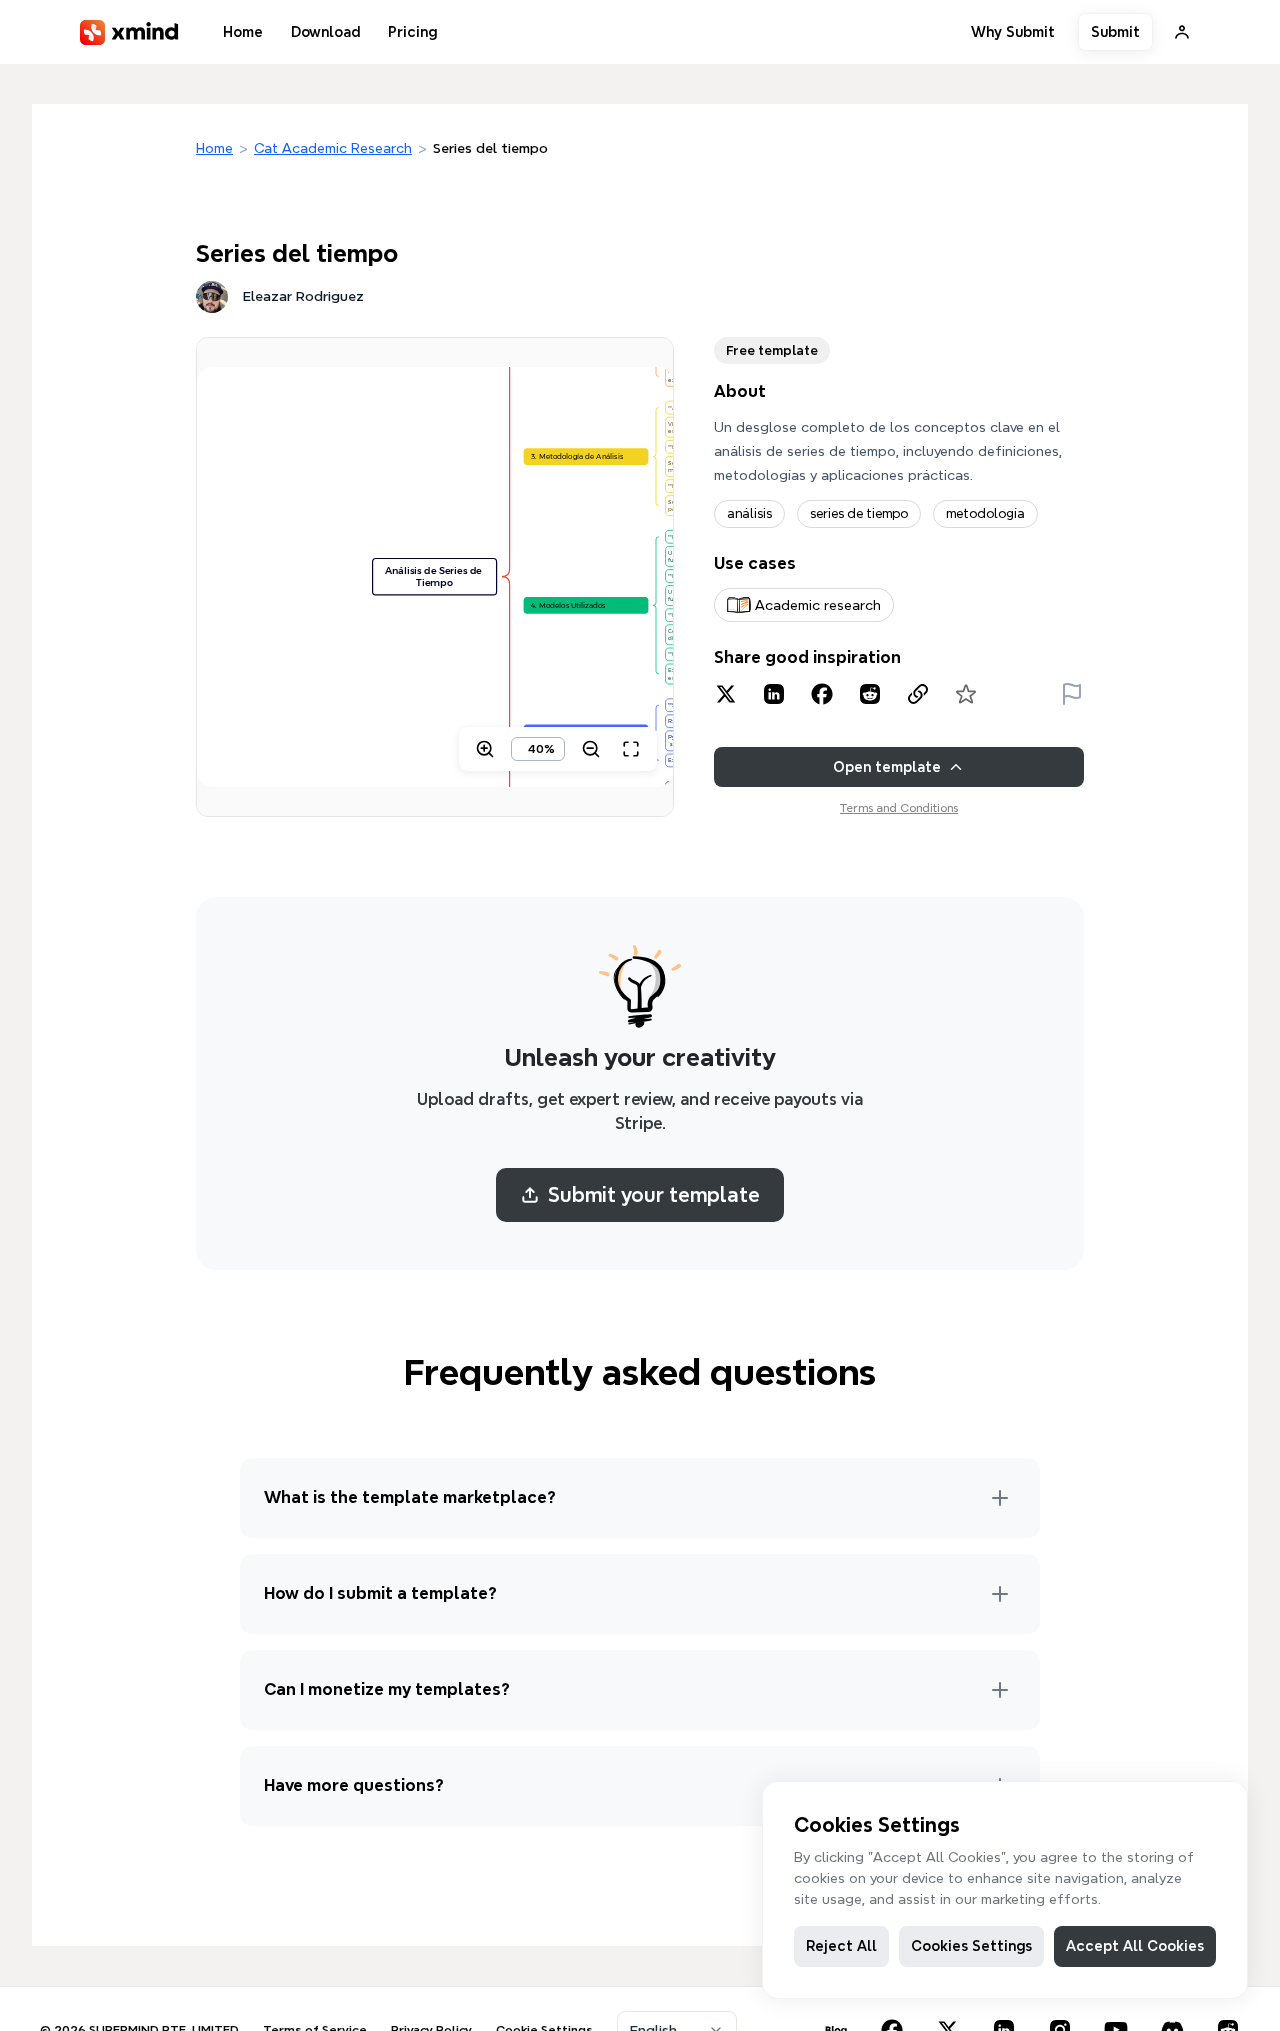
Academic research (818, 605)
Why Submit (1013, 32)
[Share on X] (726, 694)
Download (325, 32)
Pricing (412, 32)
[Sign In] (1182, 32)
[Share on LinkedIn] (774, 694)
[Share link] (918, 694)
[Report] (1072, 694)
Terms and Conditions (899, 807)
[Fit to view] (631, 749)
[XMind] (129, 32)
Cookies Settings (971, 1946)
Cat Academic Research (333, 148)
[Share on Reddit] (870, 694)
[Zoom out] (591, 749)
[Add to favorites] (966, 694)
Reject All (841, 1946)
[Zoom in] (485, 749)
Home (243, 32)
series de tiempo (859, 513)
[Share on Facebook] (822, 694)
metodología (985, 513)
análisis (749, 513)
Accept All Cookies (1135, 1946)
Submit (1115, 32)
